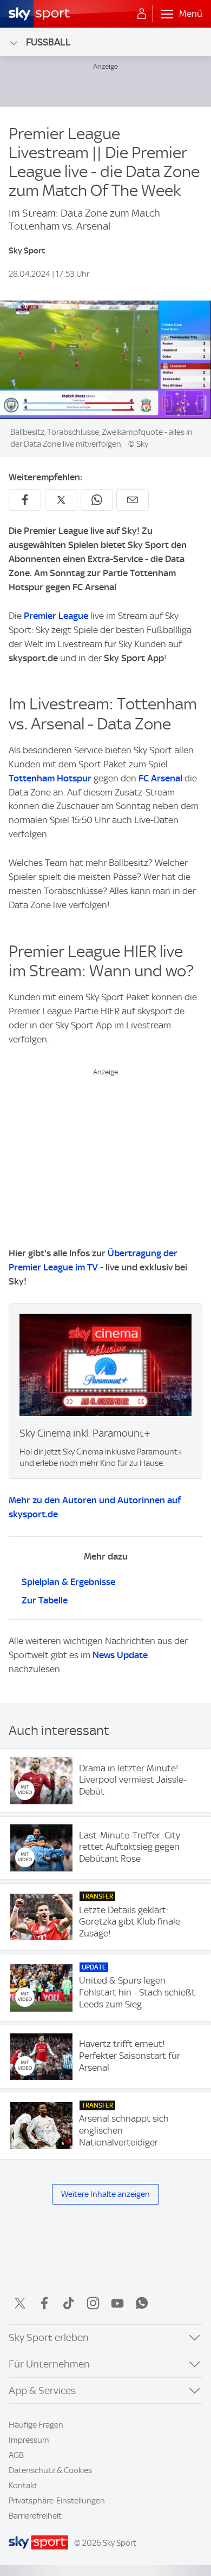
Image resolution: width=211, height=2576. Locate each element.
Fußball (48, 42)
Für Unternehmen (49, 2364)
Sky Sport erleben (49, 2337)
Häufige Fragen (36, 2425)
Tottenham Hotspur (50, 778)
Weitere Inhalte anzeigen (105, 2194)
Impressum (29, 2440)
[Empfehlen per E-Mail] (133, 500)
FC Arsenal (160, 778)
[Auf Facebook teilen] (25, 500)
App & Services (42, 2391)
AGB (16, 2455)
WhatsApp (142, 2303)
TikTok (69, 2303)
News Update (120, 1655)
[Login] (142, 14)
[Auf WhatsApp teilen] (97, 500)
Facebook (44, 2303)
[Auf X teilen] (61, 500)
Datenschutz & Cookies (50, 2470)
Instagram (93, 2303)
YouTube (117, 2303)
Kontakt (23, 2486)
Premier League (56, 616)
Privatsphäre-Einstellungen (57, 2501)
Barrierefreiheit (35, 2516)
